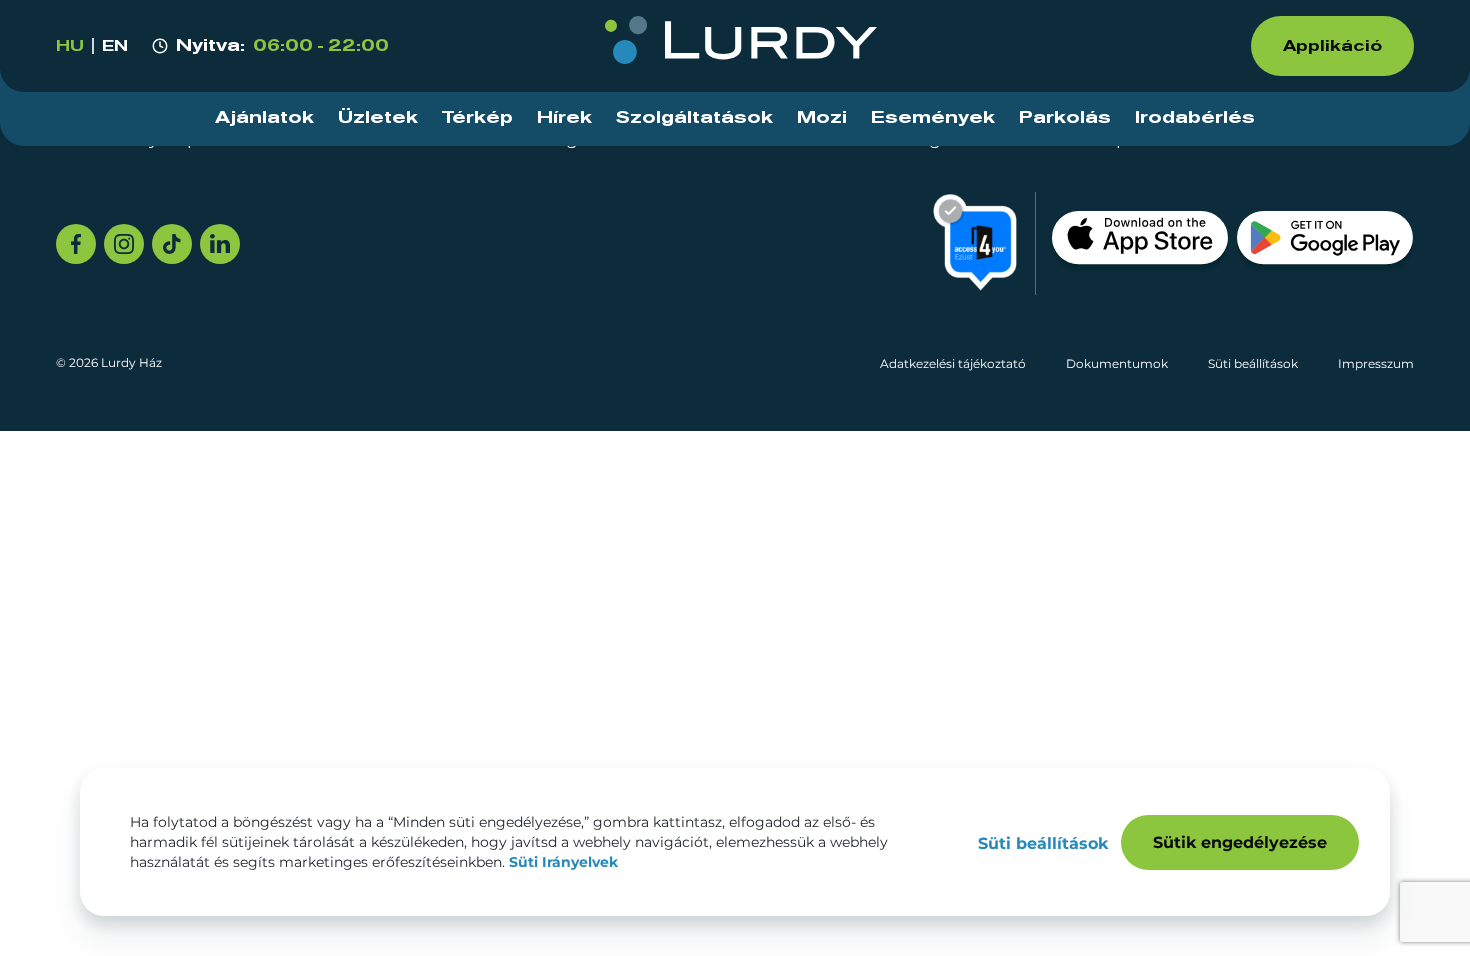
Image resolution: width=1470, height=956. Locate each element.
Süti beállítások (1253, 363)
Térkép (477, 118)
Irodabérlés (1195, 118)
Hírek (564, 118)
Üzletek (378, 118)
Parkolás (1065, 118)
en (115, 46)
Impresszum (1376, 363)
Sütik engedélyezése (1240, 842)
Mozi (822, 118)
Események (933, 118)
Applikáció (1332, 46)
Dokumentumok (1117, 363)
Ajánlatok (264, 118)
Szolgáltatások (694, 118)
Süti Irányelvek (563, 862)
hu (70, 46)
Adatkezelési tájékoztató (953, 363)
